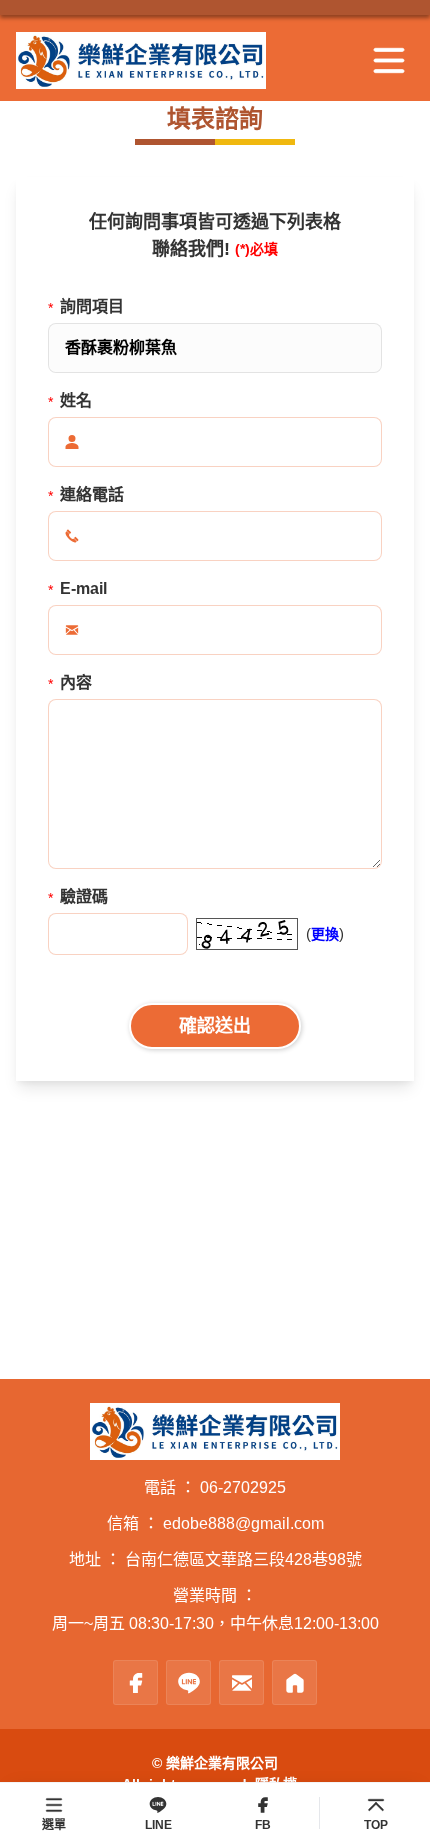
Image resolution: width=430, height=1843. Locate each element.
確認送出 (215, 1026)
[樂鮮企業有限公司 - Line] (188, 1682)
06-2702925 (243, 1487)
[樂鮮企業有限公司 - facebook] (135, 1682)
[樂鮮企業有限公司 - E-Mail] (241, 1682)
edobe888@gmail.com (243, 1523)
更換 (325, 934)
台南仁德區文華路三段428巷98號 (243, 1559)
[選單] (389, 61)
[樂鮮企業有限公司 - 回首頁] (170, 60)
